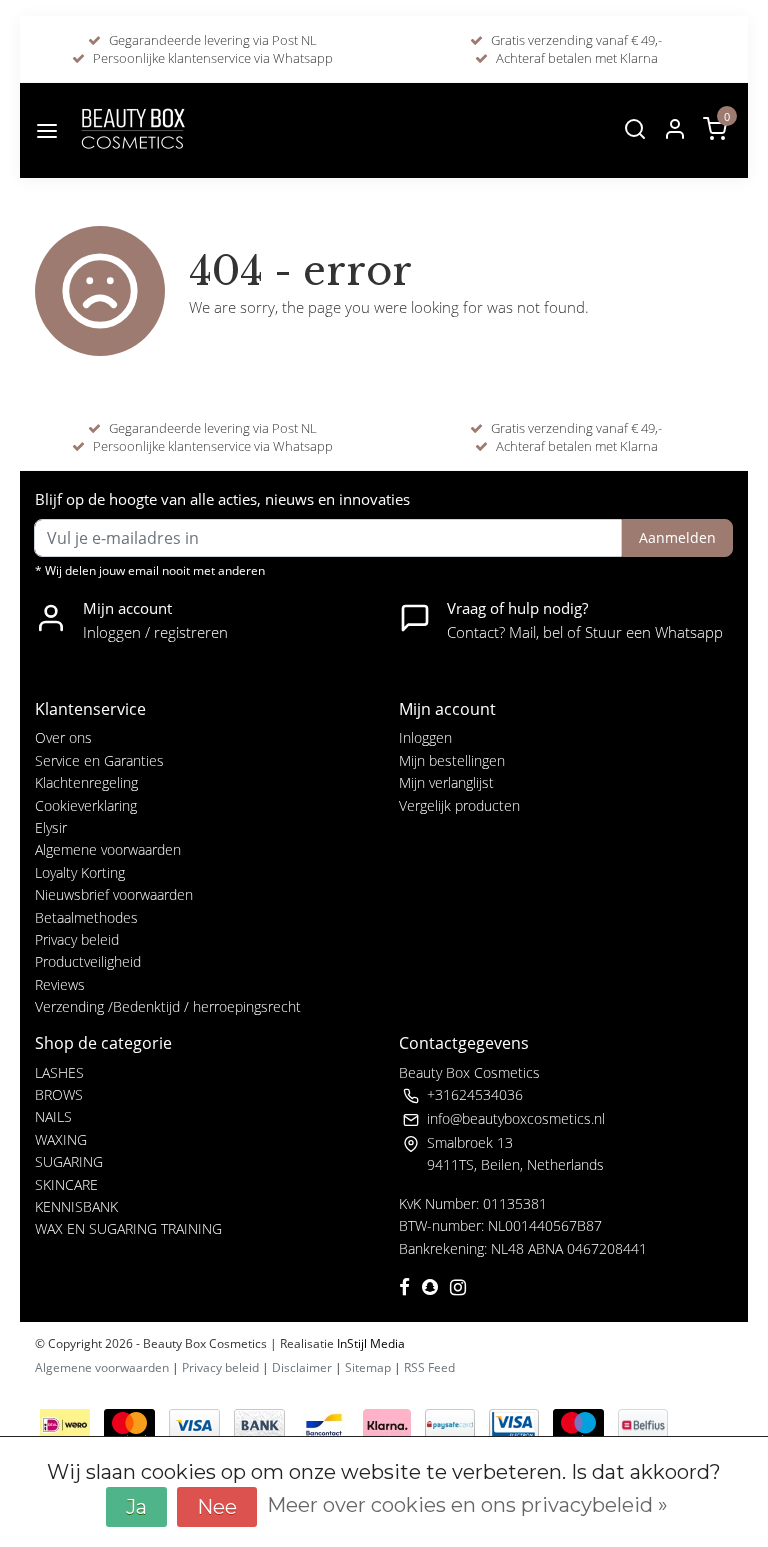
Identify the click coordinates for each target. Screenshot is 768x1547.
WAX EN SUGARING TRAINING (128, 1228)
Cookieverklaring (86, 805)
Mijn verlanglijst (446, 782)
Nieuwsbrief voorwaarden (114, 894)
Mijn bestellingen (452, 760)
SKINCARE (66, 1184)
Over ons (63, 737)
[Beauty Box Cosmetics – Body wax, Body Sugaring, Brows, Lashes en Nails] (132, 130)
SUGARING (69, 1161)
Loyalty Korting (80, 872)
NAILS (53, 1116)
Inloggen (425, 737)
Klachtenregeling (86, 782)
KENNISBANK (76, 1206)
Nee (217, 1507)
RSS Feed (429, 1367)
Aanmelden (677, 537)
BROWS (59, 1094)
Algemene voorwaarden (108, 849)
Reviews (60, 984)
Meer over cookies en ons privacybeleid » (467, 1505)
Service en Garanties (99, 760)
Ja (136, 1507)
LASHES (59, 1072)
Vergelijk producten (459, 805)
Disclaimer (302, 1367)
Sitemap (368, 1367)
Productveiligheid (88, 961)
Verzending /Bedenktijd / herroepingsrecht (168, 1006)
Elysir (51, 827)
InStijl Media (369, 1343)
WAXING (61, 1139)
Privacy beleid (77, 939)
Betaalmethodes (86, 917)
